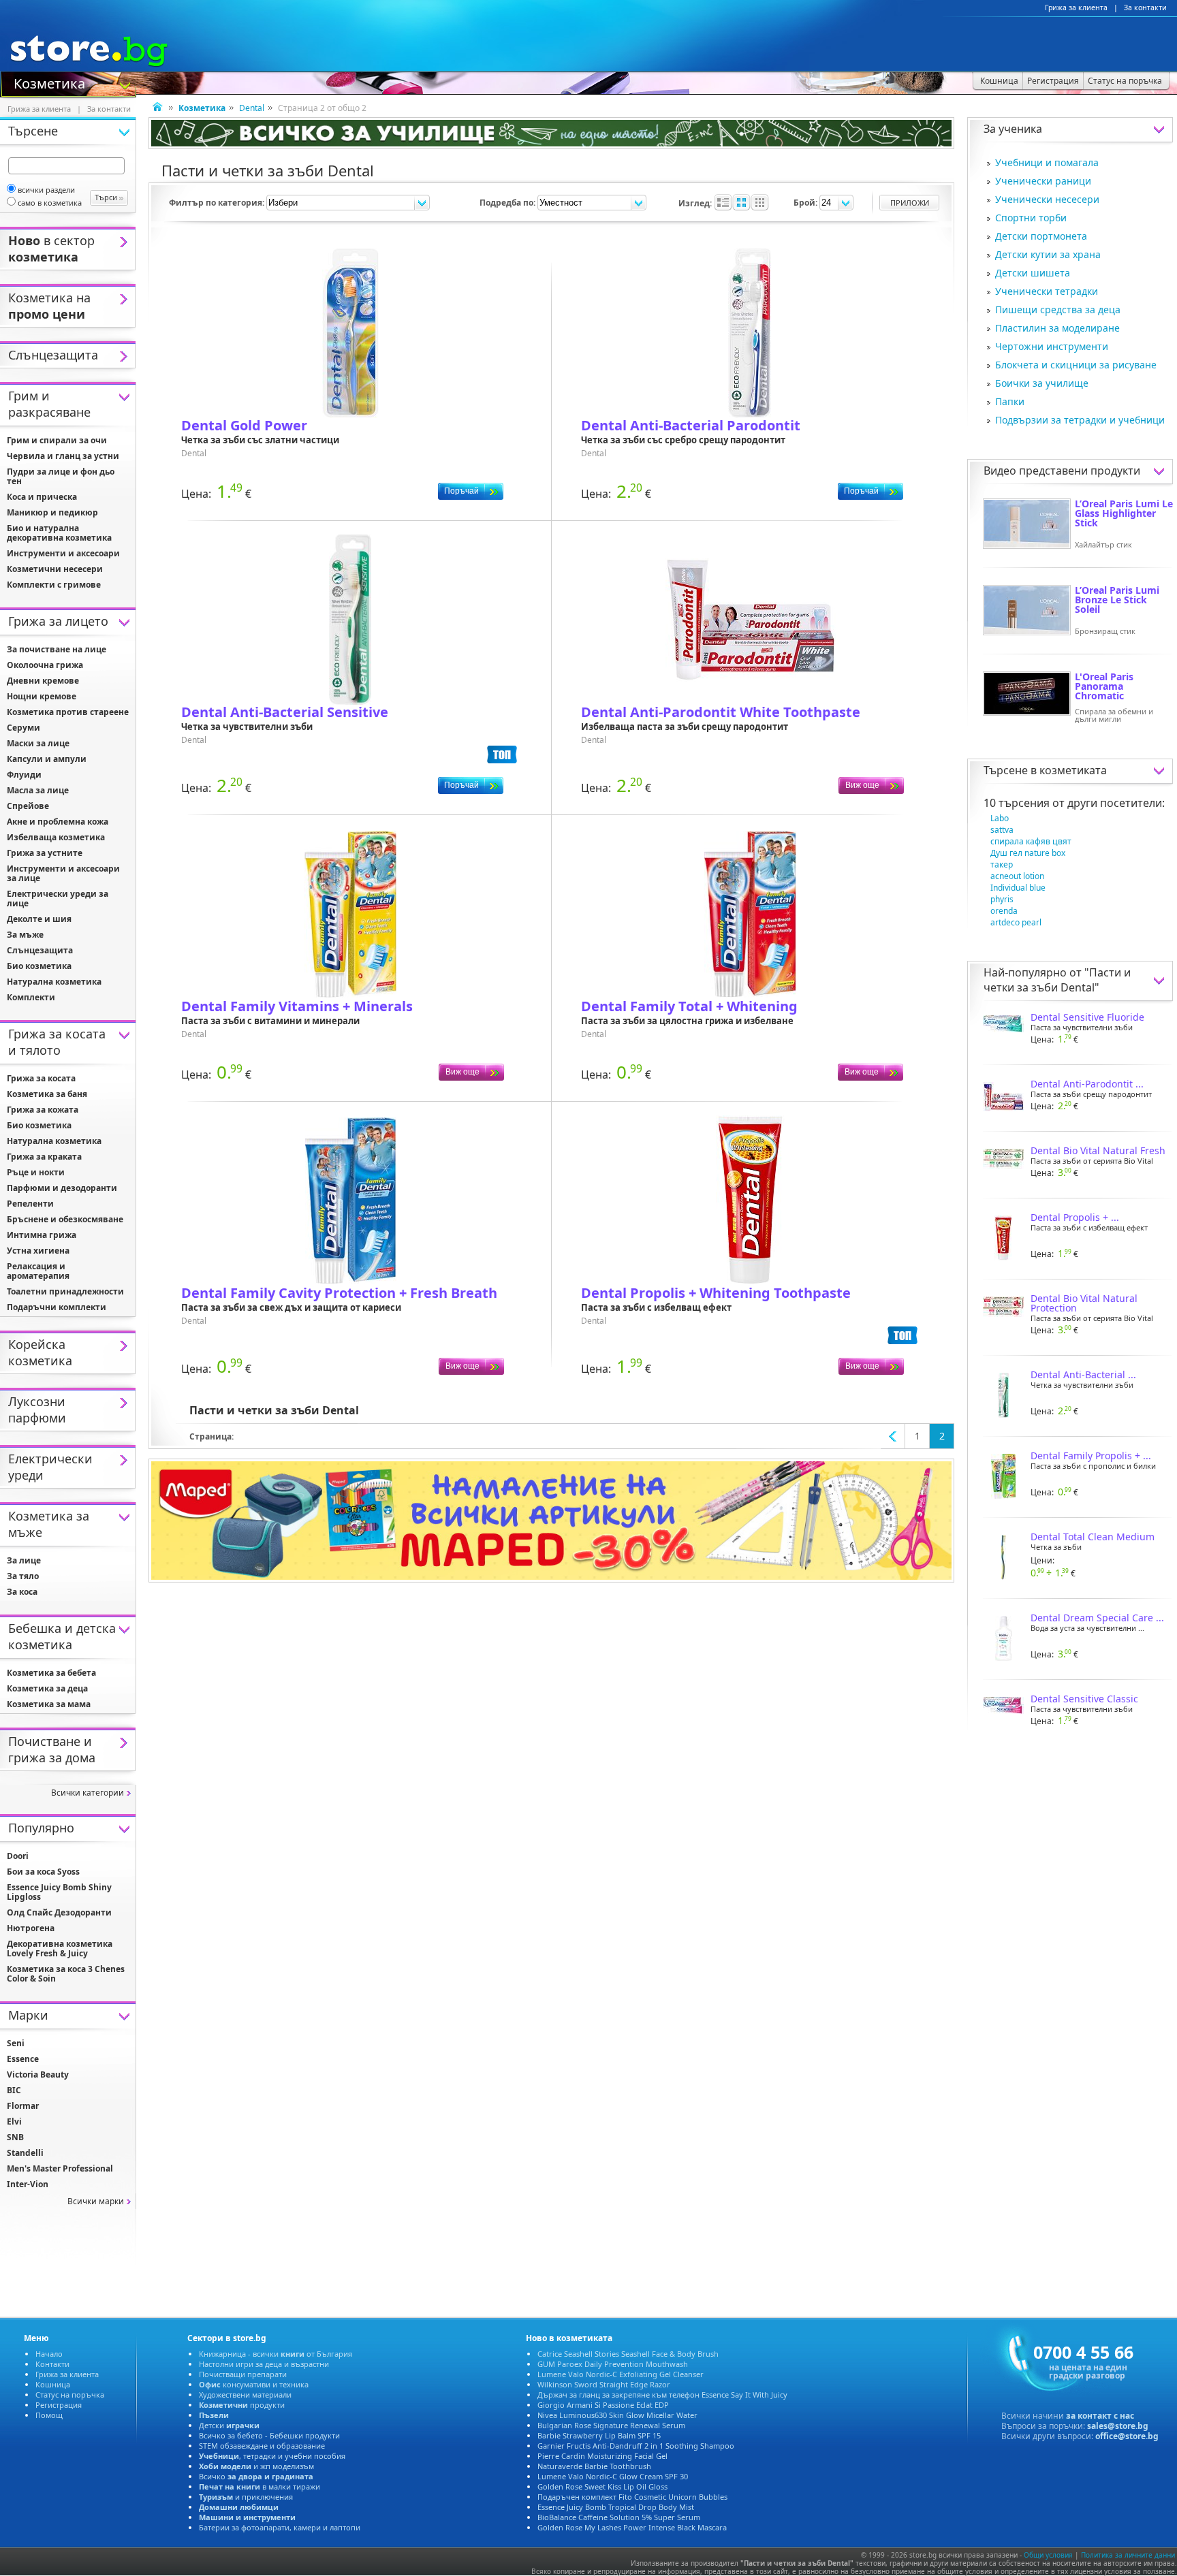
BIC (14, 2090)
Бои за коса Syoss (43, 1872)
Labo (1000, 818)
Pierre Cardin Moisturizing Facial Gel (602, 2456)
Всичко (256, 2476)
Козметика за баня (47, 1094)
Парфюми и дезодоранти (62, 1188)
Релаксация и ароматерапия (38, 1271)
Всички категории (88, 1793)
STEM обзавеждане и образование (262, 2446)
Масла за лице (38, 790)
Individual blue (1018, 888)
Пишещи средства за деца (1058, 309)
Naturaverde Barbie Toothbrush (594, 2466)
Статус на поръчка (70, 2395)
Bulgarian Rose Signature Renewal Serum (611, 2425)
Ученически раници (1043, 181)
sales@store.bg (1118, 2426)
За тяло (23, 1576)
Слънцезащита (40, 950)
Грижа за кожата (43, 1110)
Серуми (23, 728)
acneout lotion (1017, 876)
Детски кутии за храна (1048, 254)
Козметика (49, 82)
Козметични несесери (55, 569)
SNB (15, 2137)
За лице (24, 1560)
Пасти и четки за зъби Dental (1057, 980)
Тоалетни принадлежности (65, 1291)
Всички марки (96, 2201)
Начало (49, 2354)
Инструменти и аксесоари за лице (63, 873)
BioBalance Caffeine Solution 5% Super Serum (619, 2517)
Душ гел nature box (1028, 853)
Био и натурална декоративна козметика (59, 533)
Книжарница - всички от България (276, 2354)
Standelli (25, 2153)
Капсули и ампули (47, 759)
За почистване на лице (57, 649)
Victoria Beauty (38, 2074)
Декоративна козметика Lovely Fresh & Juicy (60, 1949)
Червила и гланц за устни (63, 456)
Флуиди (24, 775)
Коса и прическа (42, 497)
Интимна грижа (42, 1235)
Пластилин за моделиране (1057, 328)
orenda (1004, 911)
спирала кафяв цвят (1031, 841)
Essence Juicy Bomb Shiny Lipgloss (59, 1892)
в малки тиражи (260, 2486)
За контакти (1145, 7)
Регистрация (59, 2405)
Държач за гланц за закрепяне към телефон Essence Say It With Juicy (662, 2395)
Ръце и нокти (36, 1172)
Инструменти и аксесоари (63, 553)
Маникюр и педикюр (52, 512)
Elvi (14, 2121)
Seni (16, 2043)
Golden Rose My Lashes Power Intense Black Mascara (632, 2527)
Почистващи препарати (243, 2374)
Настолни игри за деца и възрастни (264, 2364)
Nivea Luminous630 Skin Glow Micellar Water (617, 2415)
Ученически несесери (1047, 199)
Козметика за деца (47, 1688)
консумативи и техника (254, 2384)
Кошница (53, 2384)
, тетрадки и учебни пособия (272, 2456)
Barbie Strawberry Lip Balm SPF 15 (599, 2435)
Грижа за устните (45, 853)
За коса (22, 1592)
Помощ (49, 2415)
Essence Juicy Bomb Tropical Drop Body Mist (616, 2507)
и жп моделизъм (256, 2466)
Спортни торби (1031, 218)
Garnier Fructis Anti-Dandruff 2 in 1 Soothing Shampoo (636, 2446)
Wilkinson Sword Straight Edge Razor (604, 2384)
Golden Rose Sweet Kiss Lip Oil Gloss (602, 2486)
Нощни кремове (42, 696)
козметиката (1073, 770)
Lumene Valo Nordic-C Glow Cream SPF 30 (613, 2476)
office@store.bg (1127, 2436)
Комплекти (31, 997)
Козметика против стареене (68, 712)
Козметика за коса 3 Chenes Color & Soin (66, 1974)
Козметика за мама (49, 1704)
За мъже (25, 935)
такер (1002, 864)
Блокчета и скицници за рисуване (1076, 365)
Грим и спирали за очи (57, 440)
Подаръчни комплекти (57, 1307)
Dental (252, 108)
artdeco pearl (1016, 922)
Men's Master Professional (60, 2168)
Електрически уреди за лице (58, 899)
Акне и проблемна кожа (58, 822)
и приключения (246, 2497)
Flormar (23, 2106)
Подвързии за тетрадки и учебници (1080, 420)
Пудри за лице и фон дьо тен (61, 476)
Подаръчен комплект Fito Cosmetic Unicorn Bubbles (632, 2497)
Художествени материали (245, 2395)
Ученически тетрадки (1047, 291)
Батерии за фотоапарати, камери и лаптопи (280, 2527)
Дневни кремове (43, 681)
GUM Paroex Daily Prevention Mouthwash (613, 2364)
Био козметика (39, 966)
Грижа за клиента (1076, 7)
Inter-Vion (28, 2184)
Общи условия (1048, 2555)
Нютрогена (31, 1928)
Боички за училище (1042, 383)
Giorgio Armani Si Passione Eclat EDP (603, 2405)
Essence (23, 2059)
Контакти (52, 2364)
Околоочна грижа (45, 665)
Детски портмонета (1041, 236)
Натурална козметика (54, 982)
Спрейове (28, 806)
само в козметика (50, 203)
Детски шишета (1033, 273)
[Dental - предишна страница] (893, 1436)
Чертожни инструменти (1052, 346)
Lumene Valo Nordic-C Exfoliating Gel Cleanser (621, 2374)
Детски (229, 2425)
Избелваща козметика (56, 837)
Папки (1010, 401)
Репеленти (30, 1204)
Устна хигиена (38, 1251)
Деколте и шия (39, 919)
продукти (242, 2405)
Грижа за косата (41, 1078)
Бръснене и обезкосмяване (65, 1219)
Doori (18, 1856)
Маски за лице (38, 743)
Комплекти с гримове (54, 585)
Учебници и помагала (1047, 162)
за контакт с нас (1100, 2416)
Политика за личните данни (1128, 2555)
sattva (1002, 830)
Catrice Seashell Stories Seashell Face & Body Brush (628, 2354)
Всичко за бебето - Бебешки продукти (269, 2435)
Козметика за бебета (51, 1673)
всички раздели (46, 190)
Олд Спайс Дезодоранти (59, 1912)
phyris (1002, 899)
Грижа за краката (44, 1157)
